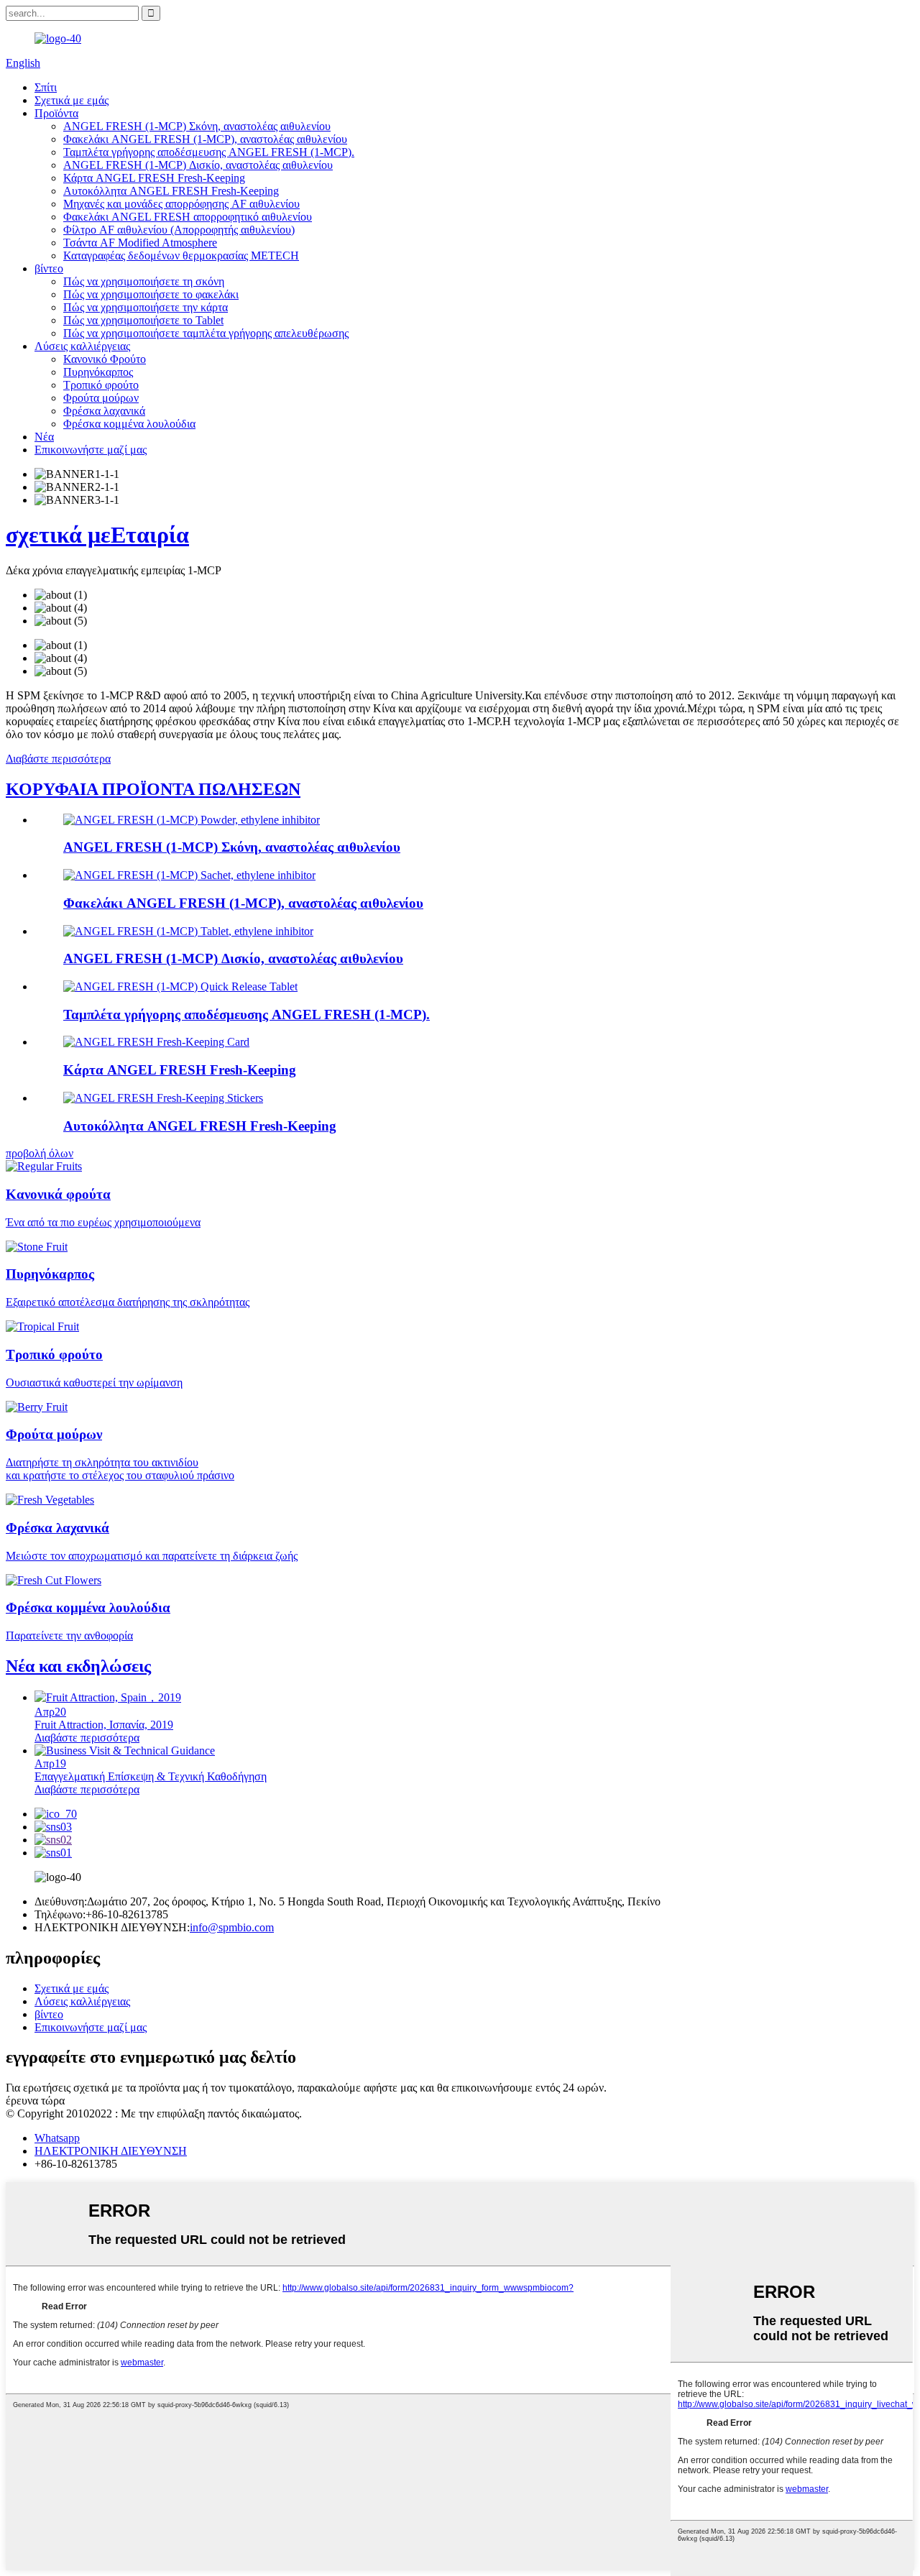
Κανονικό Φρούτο (105, 359)
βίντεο (49, 268)
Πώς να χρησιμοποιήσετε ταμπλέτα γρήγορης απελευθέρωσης (206, 333)
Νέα (44, 437)
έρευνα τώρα (35, 2101)
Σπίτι (46, 87)
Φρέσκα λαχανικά (104, 411)
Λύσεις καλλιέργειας (82, 346)
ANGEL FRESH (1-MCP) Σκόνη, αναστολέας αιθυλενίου (197, 126)
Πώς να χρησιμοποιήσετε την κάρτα (146, 307)
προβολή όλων (40, 1153)
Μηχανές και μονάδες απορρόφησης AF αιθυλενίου (181, 204)
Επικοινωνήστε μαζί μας (91, 450)
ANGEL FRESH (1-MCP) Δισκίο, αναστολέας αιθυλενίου (198, 165)
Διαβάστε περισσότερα (58, 759)
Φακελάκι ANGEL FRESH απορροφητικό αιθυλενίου (188, 217)
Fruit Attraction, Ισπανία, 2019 (104, 1725)
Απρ (50, 1712)
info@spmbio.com (232, 1927)
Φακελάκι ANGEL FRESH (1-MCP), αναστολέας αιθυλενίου (205, 139)
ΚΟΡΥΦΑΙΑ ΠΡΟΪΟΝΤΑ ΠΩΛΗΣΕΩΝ (153, 789)
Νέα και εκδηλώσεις (78, 1666)
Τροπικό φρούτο (101, 385)
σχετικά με (97, 535)
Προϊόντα (56, 113)
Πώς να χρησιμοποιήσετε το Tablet (143, 320)
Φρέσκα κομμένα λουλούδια (129, 424)
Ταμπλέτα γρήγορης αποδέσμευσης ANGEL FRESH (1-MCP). (209, 152)
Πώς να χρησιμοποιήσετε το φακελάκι (151, 294)
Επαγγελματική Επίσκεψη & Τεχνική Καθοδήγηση (151, 1776)
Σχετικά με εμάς (72, 100)
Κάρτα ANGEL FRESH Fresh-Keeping (154, 178)
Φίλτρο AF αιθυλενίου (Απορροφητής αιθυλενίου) (179, 230)
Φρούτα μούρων (101, 398)
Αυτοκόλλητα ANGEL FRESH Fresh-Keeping (171, 191)
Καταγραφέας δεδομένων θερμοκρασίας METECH (181, 256)
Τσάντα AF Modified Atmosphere (140, 243)
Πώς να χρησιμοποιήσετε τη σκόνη (144, 281)
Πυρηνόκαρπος (98, 372)
